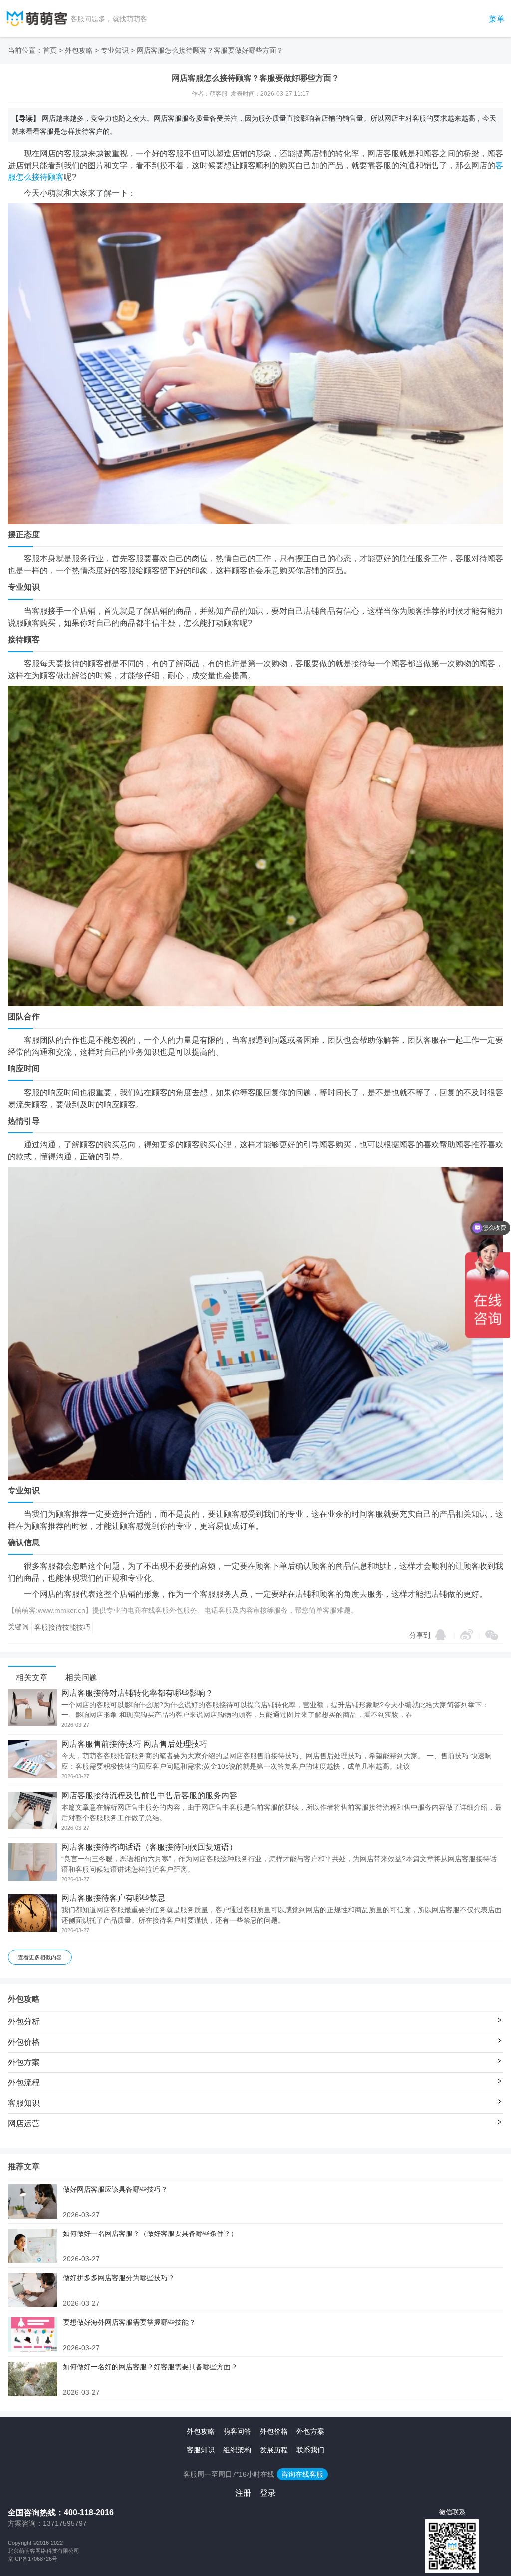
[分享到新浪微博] (467, 1635)
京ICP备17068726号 (33, 2559)
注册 (243, 2493)
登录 (268, 2493)
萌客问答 (237, 2431)
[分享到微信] (492, 1635)
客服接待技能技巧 (62, 1627)
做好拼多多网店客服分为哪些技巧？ (119, 2278)
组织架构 (237, 2450)
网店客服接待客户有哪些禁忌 (113, 1898)
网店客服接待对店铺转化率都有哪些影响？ (137, 1693)
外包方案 (310, 2431)
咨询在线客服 (302, 2474)
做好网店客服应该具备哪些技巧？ (115, 2189)
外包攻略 (79, 50)
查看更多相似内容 (40, 1957)
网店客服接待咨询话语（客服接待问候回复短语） (149, 1847)
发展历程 (274, 2450)
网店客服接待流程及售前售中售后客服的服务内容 (149, 1796)
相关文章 (32, 1677)
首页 (50, 50)
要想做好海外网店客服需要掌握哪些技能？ (129, 2322)
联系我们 (310, 2450)
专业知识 (115, 50)
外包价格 (274, 2431)
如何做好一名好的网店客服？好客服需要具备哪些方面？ (150, 2367)
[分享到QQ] (440, 1635)
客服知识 (201, 2450)
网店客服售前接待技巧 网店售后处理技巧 (134, 1744)
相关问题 (81, 1677)
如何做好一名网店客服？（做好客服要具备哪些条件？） (150, 2233)
